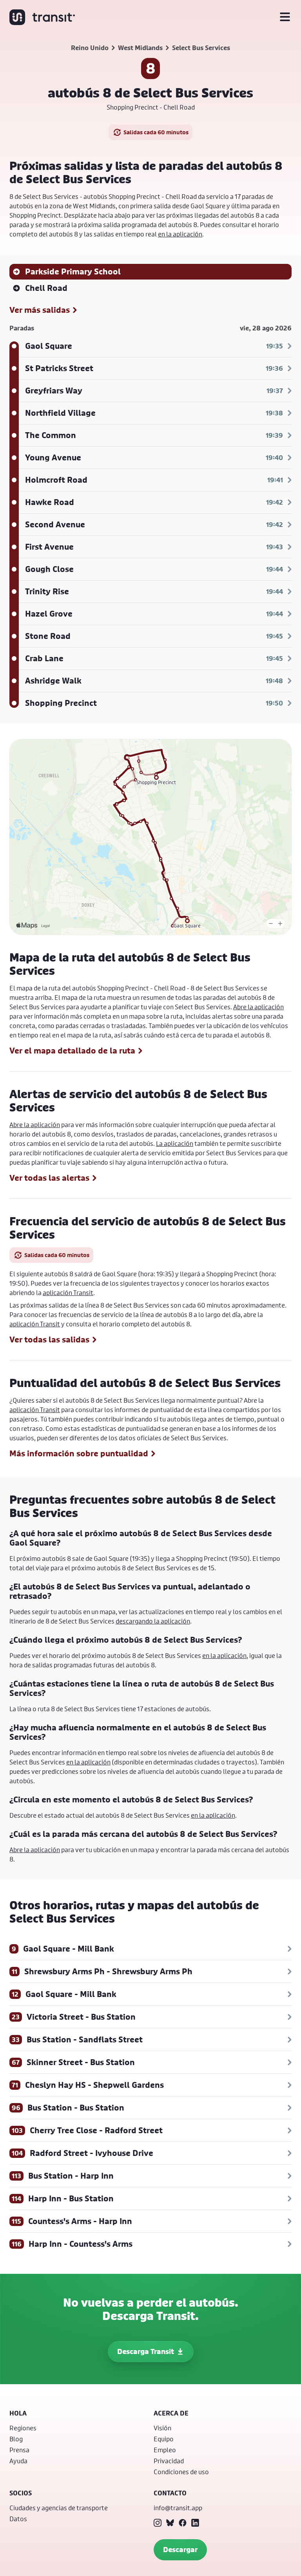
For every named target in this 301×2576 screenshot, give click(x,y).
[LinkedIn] (195, 2523)
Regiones (23, 2428)
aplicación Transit (68, 1293)
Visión (162, 2428)
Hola (18, 2413)
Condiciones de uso (181, 2472)
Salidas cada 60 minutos (156, 132)
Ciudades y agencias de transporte (59, 2508)
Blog (16, 2439)
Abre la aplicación (258, 1007)
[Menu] (285, 17)
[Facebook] (183, 2523)
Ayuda (18, 2461)
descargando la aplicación (153, 1621)
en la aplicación (180, 234)
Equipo (164, 2439)
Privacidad (169, 2461)
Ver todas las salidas (49, 1340)
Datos (18, 2519)
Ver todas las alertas (49, 1178)
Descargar (180, 2550)
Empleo (165, 2450)
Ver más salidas (40, 310)
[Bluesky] (170, 2523)
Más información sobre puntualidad (79, 1454)
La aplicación (175, 1143)
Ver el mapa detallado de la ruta (72, 1051)
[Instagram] (158, 2523)
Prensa (19, 2450)
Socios (21, 2493)
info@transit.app (178, 2508)
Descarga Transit (146, 2351)
